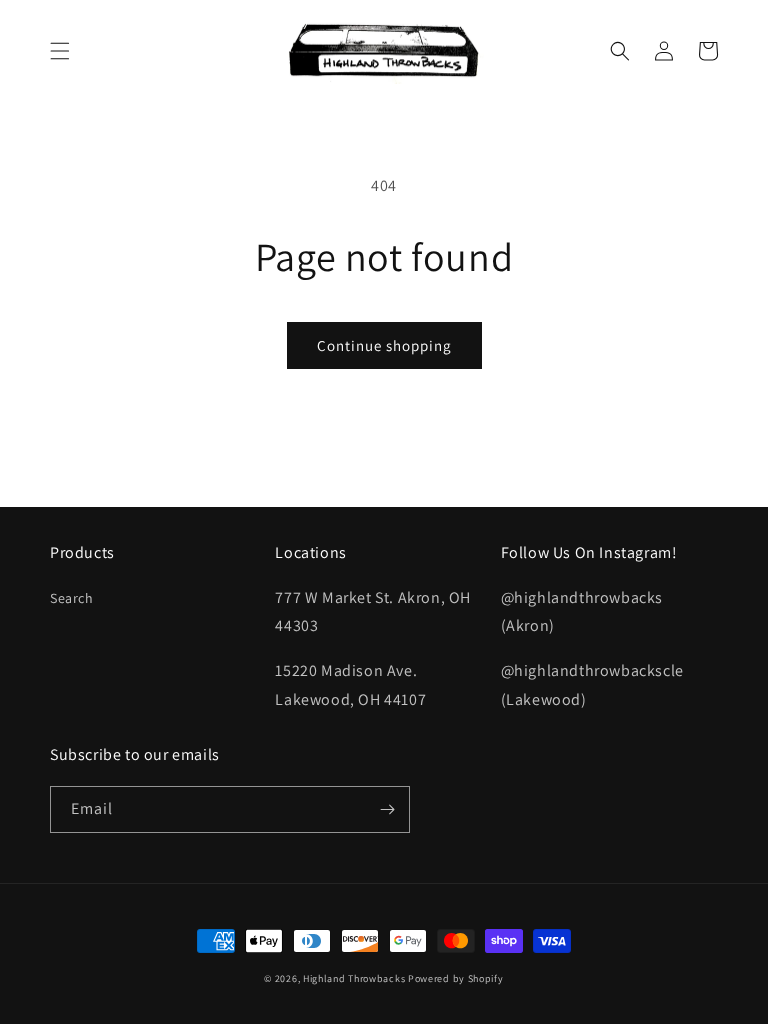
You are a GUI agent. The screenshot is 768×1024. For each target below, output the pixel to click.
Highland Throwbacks (354, 978)
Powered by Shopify (456, 978)
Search (72, 598)
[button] (60, 51)
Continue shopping (384, 345)
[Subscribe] (387, 809)
